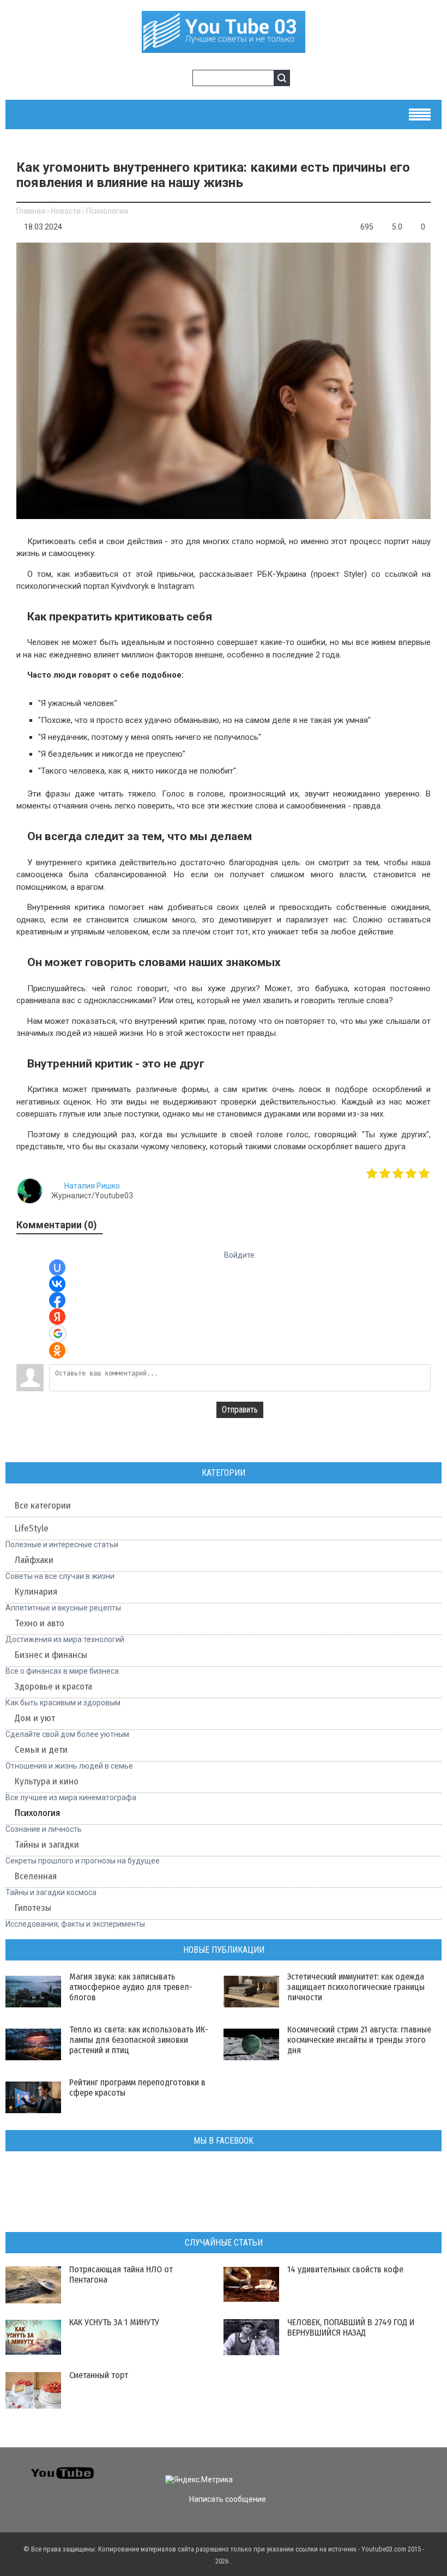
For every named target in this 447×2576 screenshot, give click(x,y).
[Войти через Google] (58, 1334)
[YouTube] (400, 2470)
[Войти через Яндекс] (57, 1317)
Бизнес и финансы (51, 1655)
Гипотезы (33, 1908)
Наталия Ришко (92, 1186)
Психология (107, 211)
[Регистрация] (180, 80)
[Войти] (163, 80)
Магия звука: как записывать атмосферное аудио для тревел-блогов (131, 1987)
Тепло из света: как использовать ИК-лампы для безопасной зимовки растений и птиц (139, 2040)
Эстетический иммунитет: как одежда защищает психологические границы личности (356, 1987)
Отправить (240, 1410)
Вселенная (36, 1876)
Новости (66, 211)
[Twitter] (361, 2470)
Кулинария (36, 1592)
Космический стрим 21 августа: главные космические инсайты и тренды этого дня (359, 2040)
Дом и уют (35, 1718)
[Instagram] (419, 2470)
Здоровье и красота (53, 1687)
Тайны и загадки (47, 1845)
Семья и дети (41, 1750)
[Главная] (224, 47)
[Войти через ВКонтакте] (57, 1284)
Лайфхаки (34, 1560)
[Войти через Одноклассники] (57, 1350)
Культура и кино (47, 1781)
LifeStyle (32, 1528)
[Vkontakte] (341, 2470)
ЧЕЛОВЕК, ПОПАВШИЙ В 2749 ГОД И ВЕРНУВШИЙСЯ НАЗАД (351, 2327)
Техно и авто (40, 1623)
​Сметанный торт (99, 2375)
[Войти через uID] (57, 1268)
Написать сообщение (228, 2499)
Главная (31, 211)
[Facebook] (380, 2470)
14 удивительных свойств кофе (345, 2269)
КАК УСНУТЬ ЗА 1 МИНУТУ (114, 2322)
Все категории (43, 1506)
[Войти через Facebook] (57, 1300)
